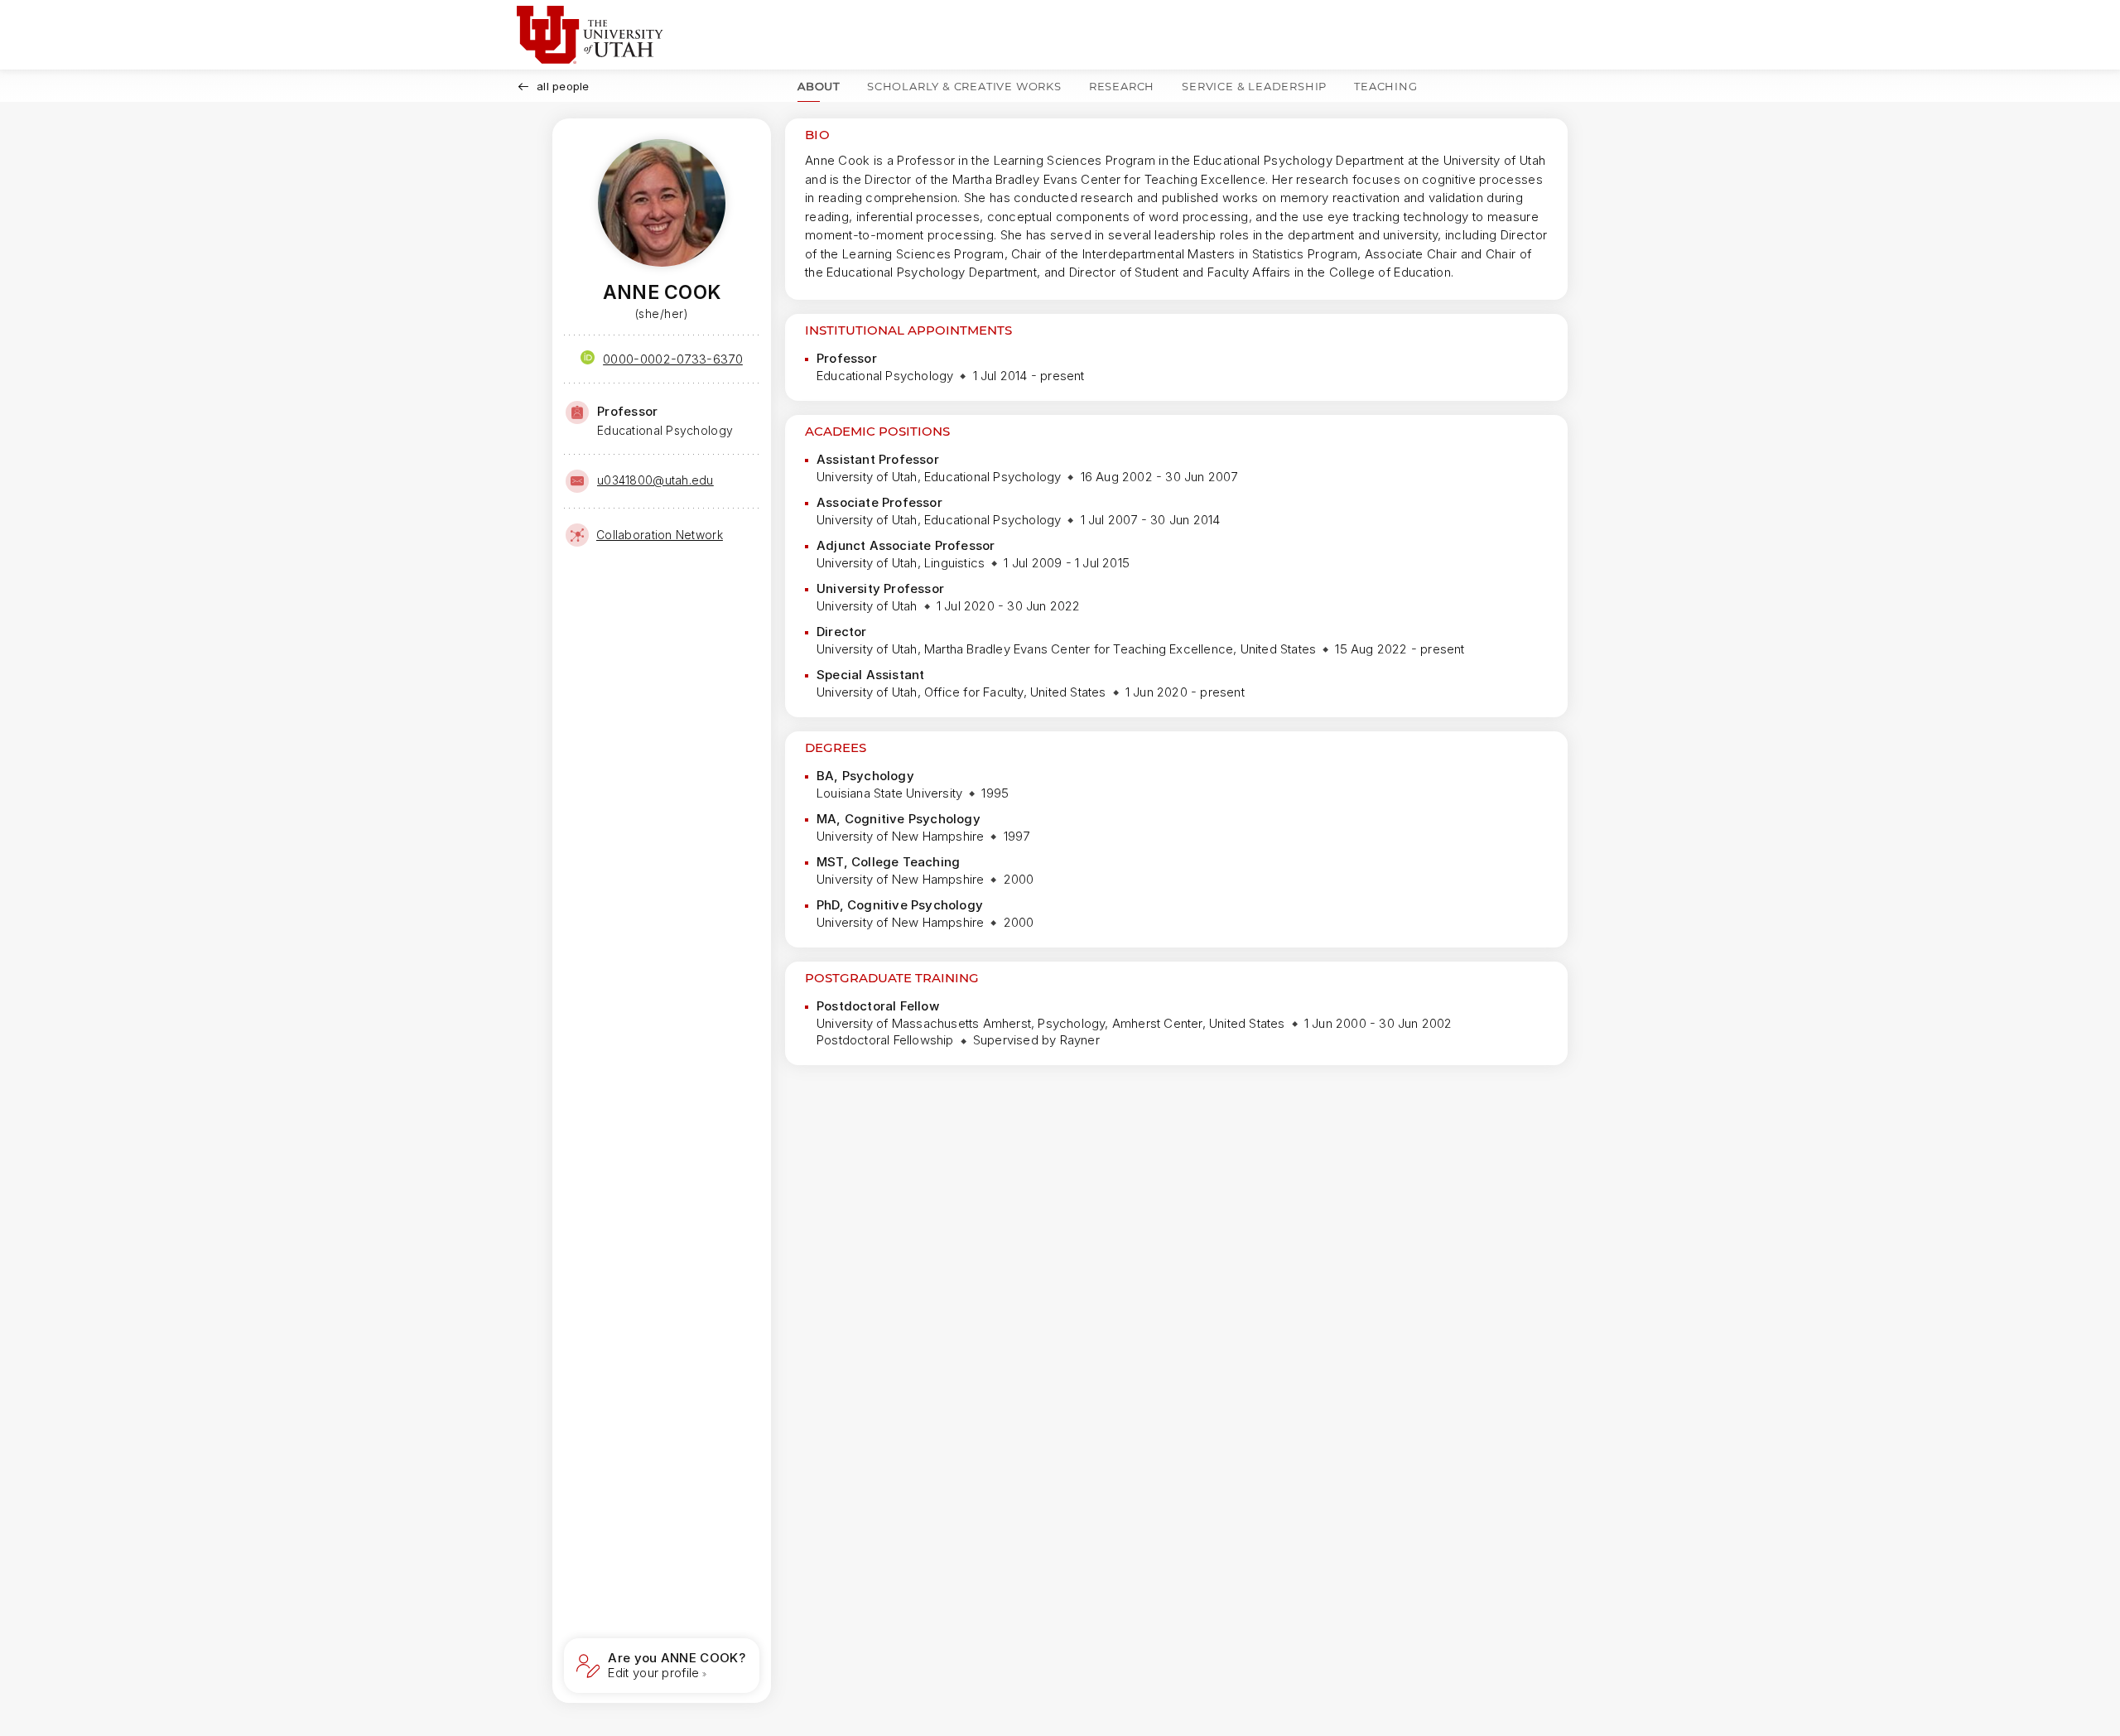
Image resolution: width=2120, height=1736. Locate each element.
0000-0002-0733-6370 (673, 359)
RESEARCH (1122, 86)
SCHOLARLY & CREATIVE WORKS (964, 86)
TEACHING (1385, 86)
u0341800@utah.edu (655, 480)
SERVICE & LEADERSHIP (1254, 86)
